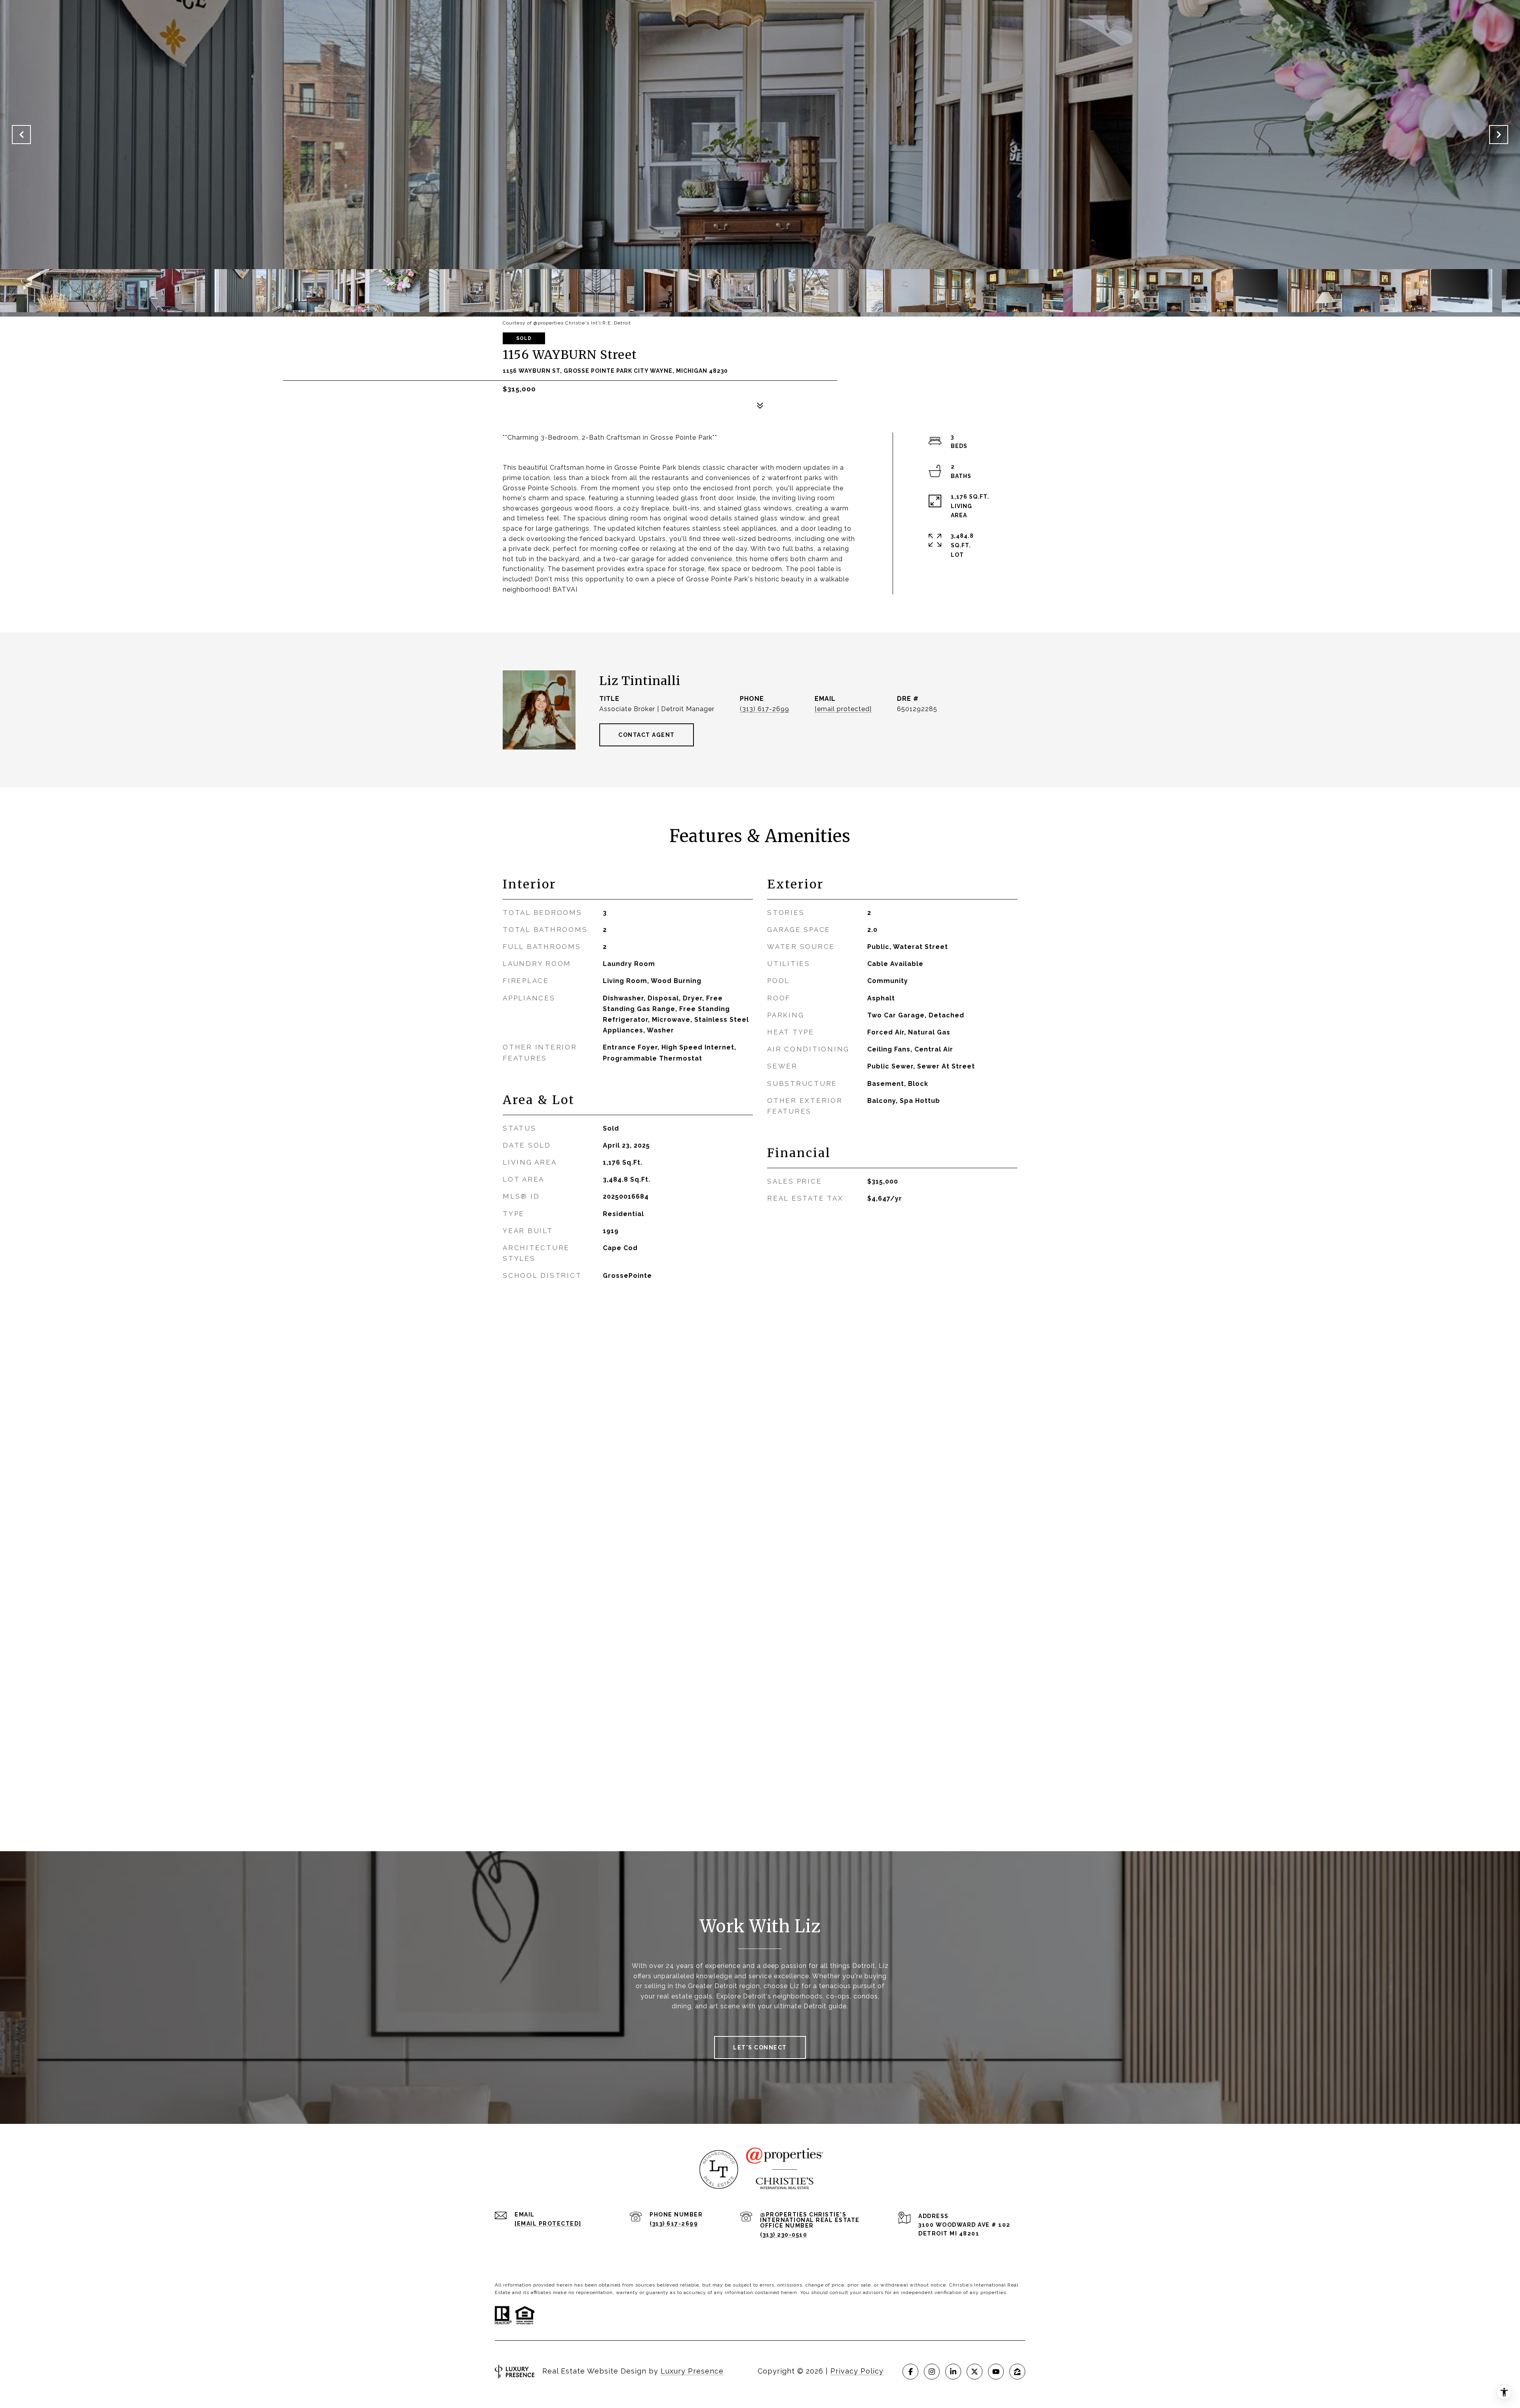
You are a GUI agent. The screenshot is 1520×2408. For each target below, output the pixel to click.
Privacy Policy (857, 2371)
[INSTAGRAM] (932, 2372)
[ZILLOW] (1017, 2372)
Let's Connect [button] (760, 2047)
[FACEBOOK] (910, 2372)
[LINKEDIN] (953, 2372)
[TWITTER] (975, 2372)
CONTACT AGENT (647, 735)
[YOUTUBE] (996, 2372)
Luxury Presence (692, 2371)
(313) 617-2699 (765, 709)
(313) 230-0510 (784, 2235)
